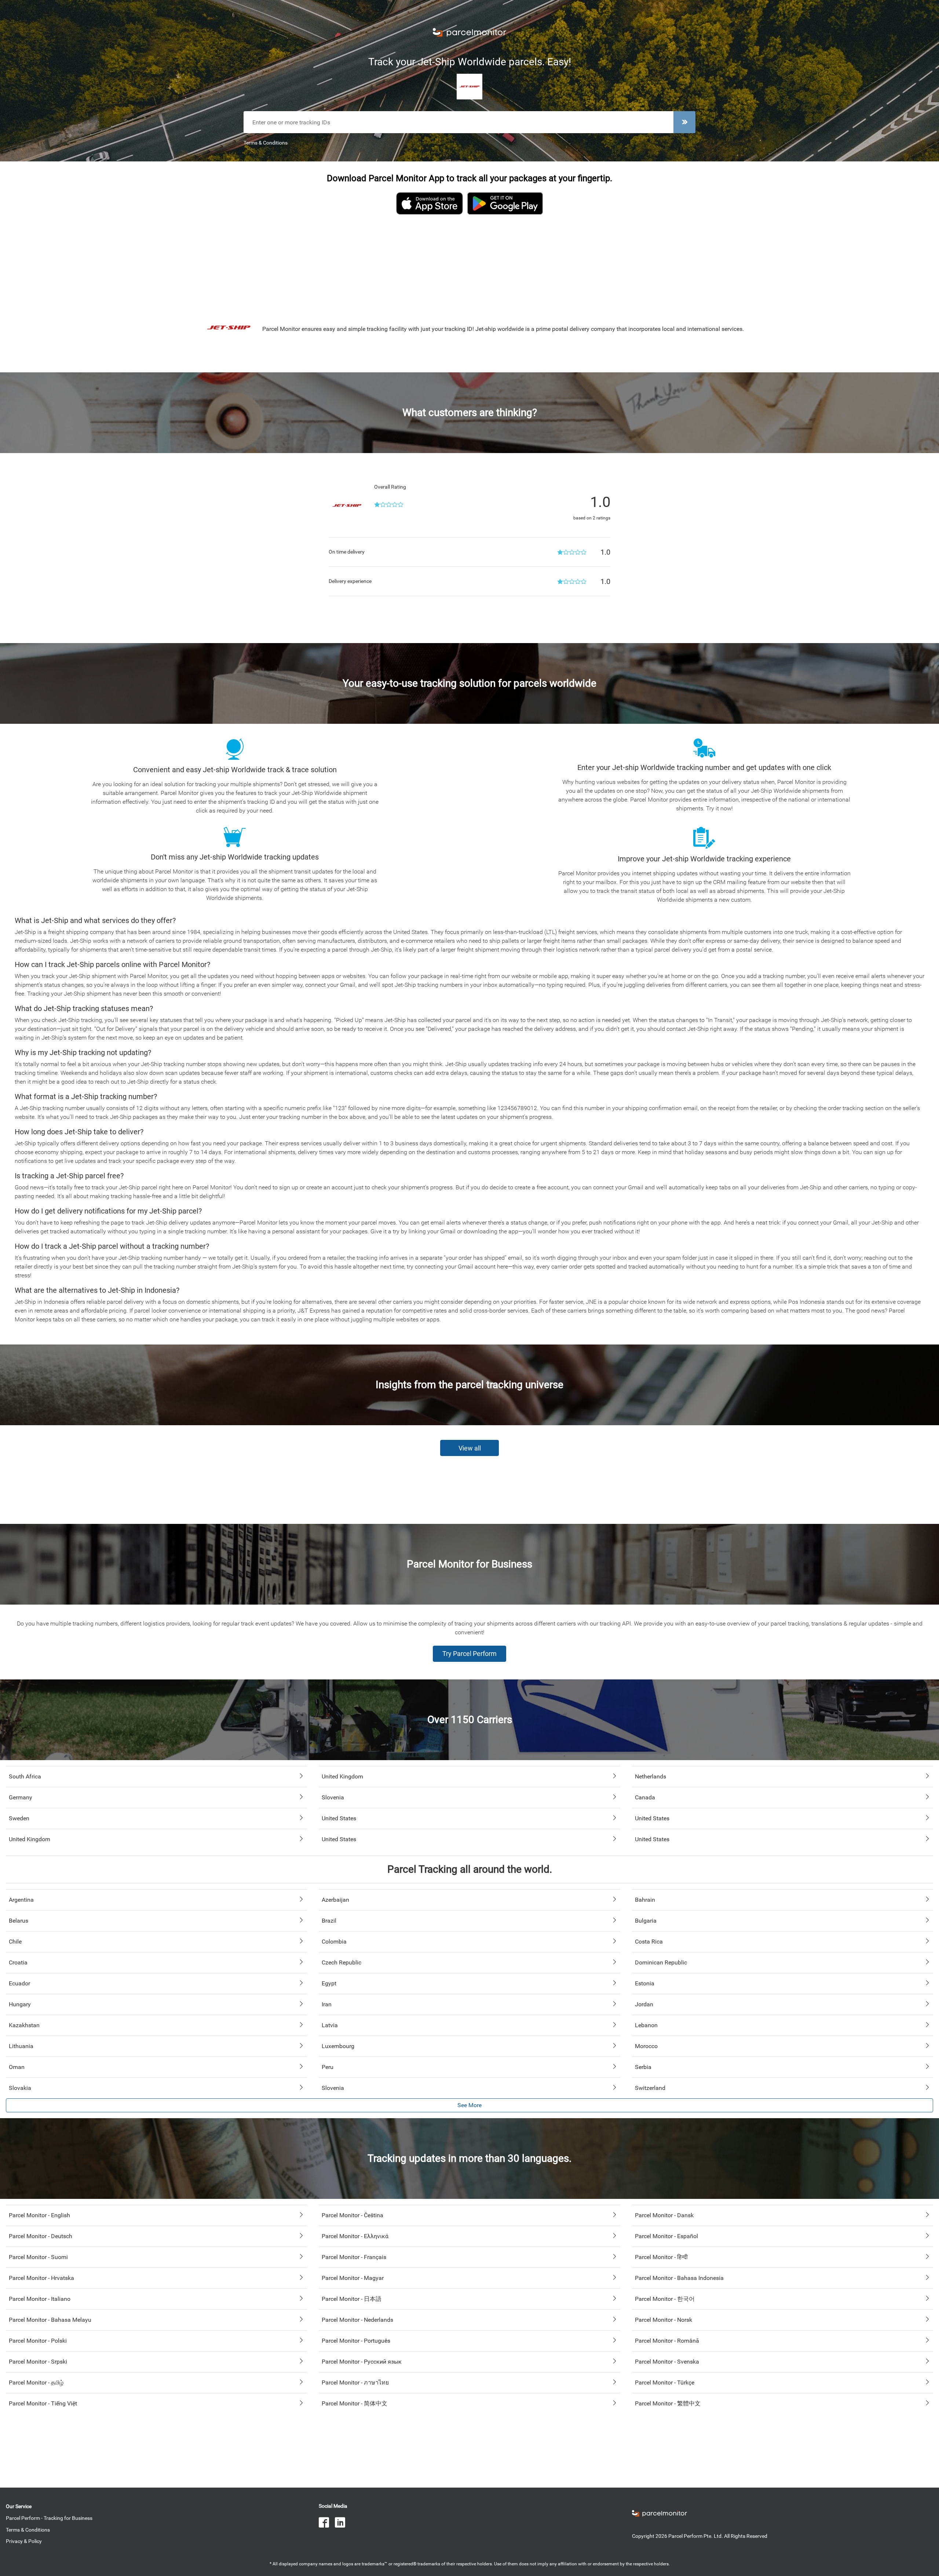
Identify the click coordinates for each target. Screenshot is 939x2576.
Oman (17, 2067)
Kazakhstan (24, 2025)
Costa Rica (649, 1942)
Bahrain (645, 1900)
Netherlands (651, 1776)
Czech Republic (341, 1962)
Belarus (19, 1921)
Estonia (645, 1983)
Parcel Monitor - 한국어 (665, 2299)
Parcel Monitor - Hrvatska (41, 2278)
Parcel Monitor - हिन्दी (661, 2257)
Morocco (646, 2046)
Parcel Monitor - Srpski (38, 2362)
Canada (645, 1797)
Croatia (18, 1962)
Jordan (644, 2004)
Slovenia (333, 1797)
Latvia (330, 2025)
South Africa (25, 1776)
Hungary (20, 2004)
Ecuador (19, 1983)
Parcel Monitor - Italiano (40, 2299)
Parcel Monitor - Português (356, 2341)
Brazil (329, 1921)
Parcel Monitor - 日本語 (352, 2299)
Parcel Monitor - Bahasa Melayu (50, 2320)
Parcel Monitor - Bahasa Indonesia (679, 2278)
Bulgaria (646, 1921)
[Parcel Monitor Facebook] (327, 2523)
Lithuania (21, 2046)
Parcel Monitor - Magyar (353, 2278)
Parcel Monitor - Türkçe (665, 2382)
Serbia (643, 2067)
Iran (327, 2004)
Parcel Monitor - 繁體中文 (668, 2403)
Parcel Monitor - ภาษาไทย (355, 2382)
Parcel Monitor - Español (666, 2236)
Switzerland (650, 2088)
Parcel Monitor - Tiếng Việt (43, 2403)
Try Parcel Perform (469, 1654)
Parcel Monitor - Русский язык (362, 2362)
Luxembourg (338, 2046)
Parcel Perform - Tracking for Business (49, 2518)
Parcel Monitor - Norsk (664, 2320)
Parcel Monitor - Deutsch (41, 2236)
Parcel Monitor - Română (667, 2341)
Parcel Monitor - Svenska (667, 2362)
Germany (21, 1797)
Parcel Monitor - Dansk (664, 2215)
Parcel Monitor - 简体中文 (355, 2403)
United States (339, 1818)
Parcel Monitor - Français (354, 2257)
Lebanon (646, 2025)
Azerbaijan (335, 1900)
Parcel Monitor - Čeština (352, 2215)
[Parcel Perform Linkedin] (343, 2523)
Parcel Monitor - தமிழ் (36, 2382)
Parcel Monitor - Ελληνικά (355, 2236)
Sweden (19, 1818)
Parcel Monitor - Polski (38, 2341)
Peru (328, 2067)
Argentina (21, 1900)
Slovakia (20, 2088)
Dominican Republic (661, 1962)
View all (470, 1448)
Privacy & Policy (24, 2541)
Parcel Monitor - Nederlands (357, 2320)
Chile (15, 1942)
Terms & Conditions (266, 143)
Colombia (334, 1942)
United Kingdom (342, 1776)
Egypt (329, 1983)
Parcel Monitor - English (39, 2215)
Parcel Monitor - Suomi (38, 2257)
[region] (469, 260)
